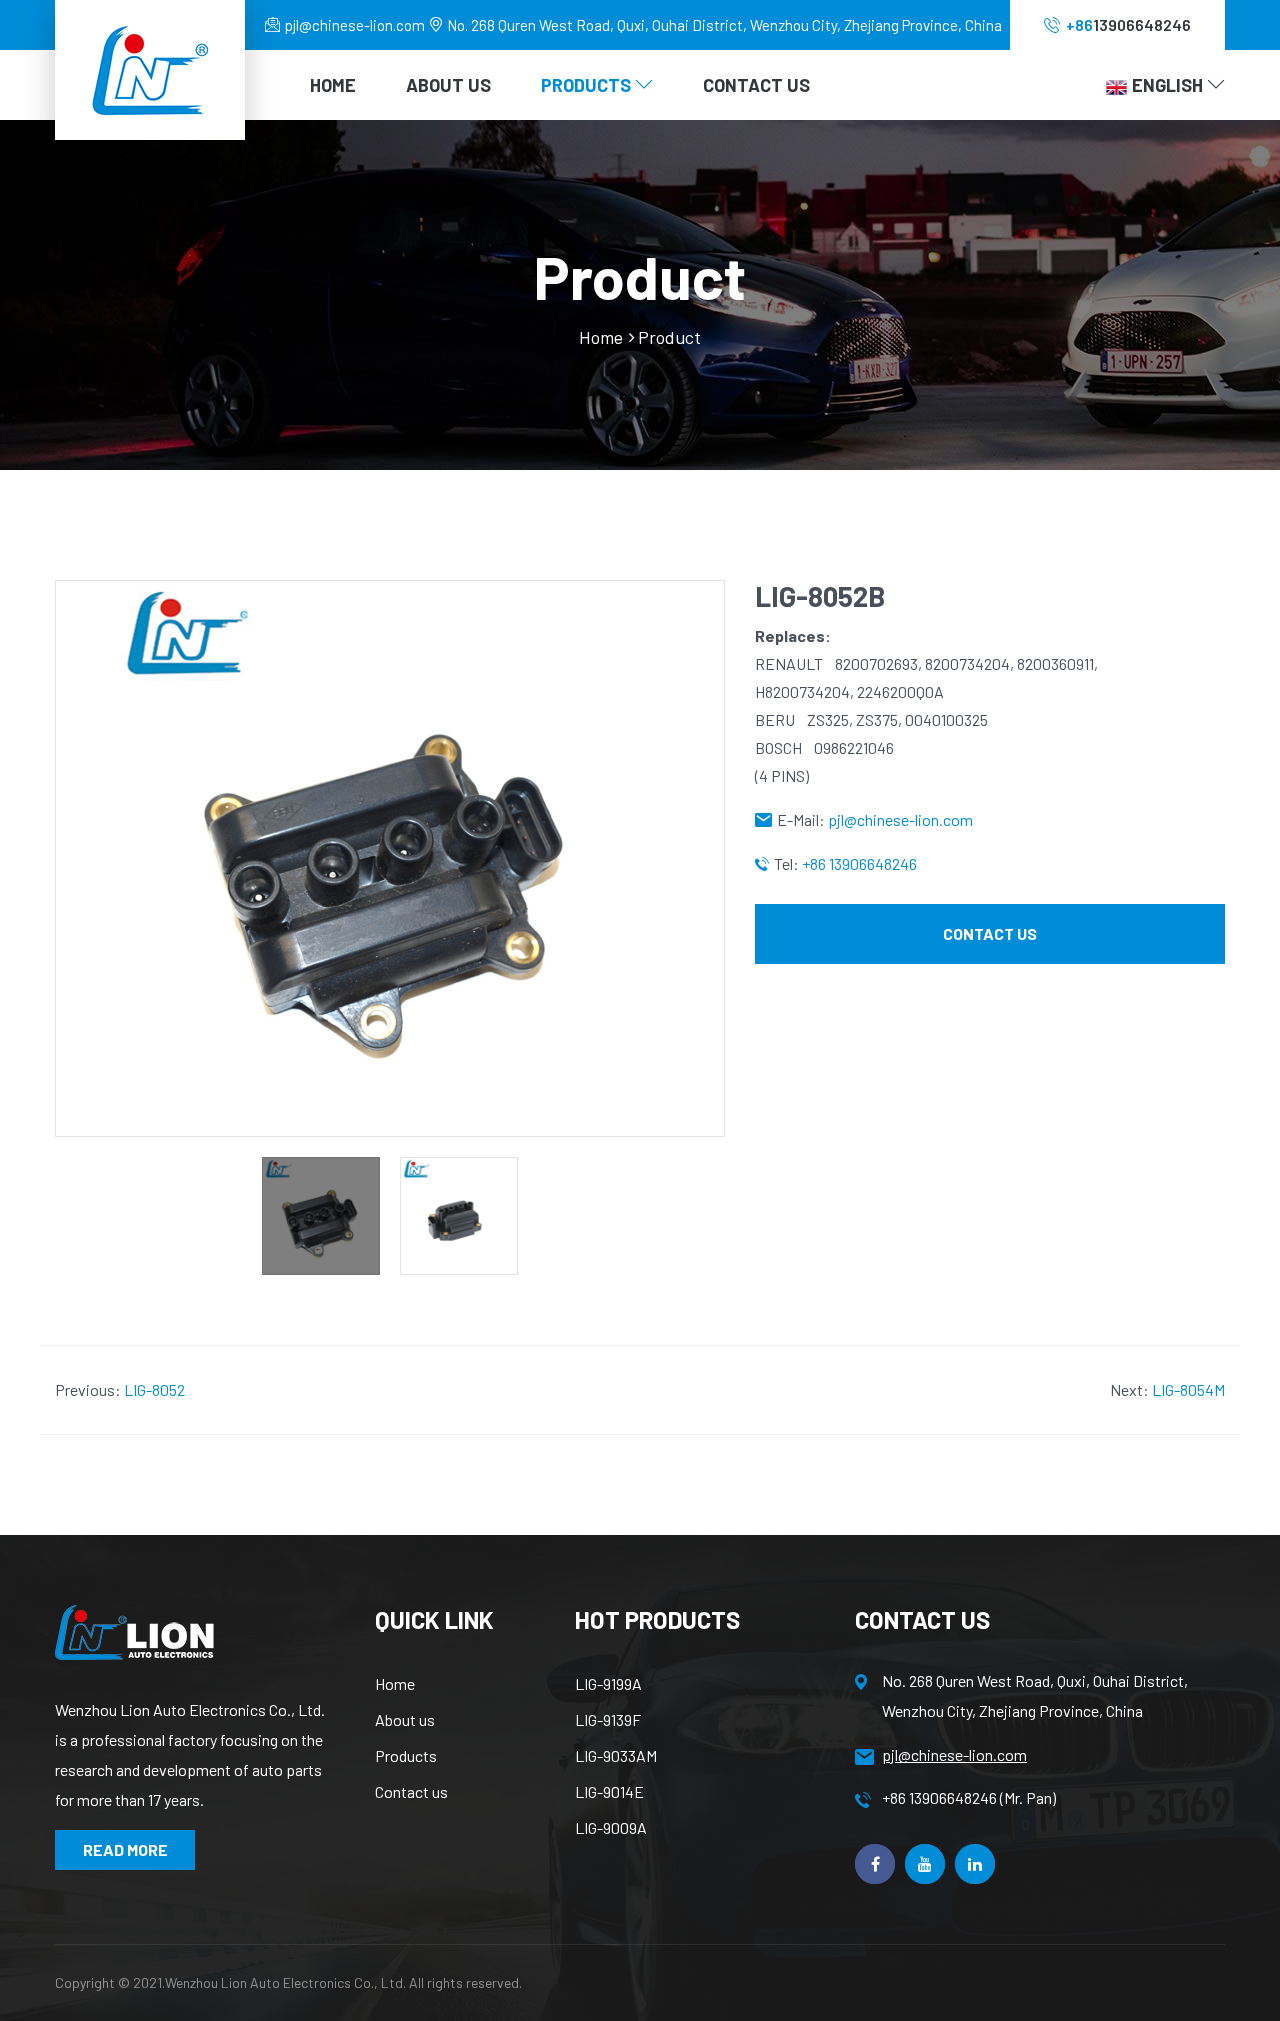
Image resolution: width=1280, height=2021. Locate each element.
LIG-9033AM (616, 1755)
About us (405, 1719)
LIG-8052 (154, 1389)
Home (601, 337)
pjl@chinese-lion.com (355, 25)
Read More (125, 1849)
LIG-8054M (1188, 1389)
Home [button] (333, 85)
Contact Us (756, 85)
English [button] (1169, 85)
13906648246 (1128, 24)
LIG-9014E (609, 1791)
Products (406, 1755)
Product (669, 337)
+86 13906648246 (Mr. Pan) (969, 1797)
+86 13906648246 (859, 863)
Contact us (411, 1791)
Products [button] (588, 85)
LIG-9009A (611, 1827)
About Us (448, 85)
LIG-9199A (608, 1683)
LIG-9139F (608, 1719)
